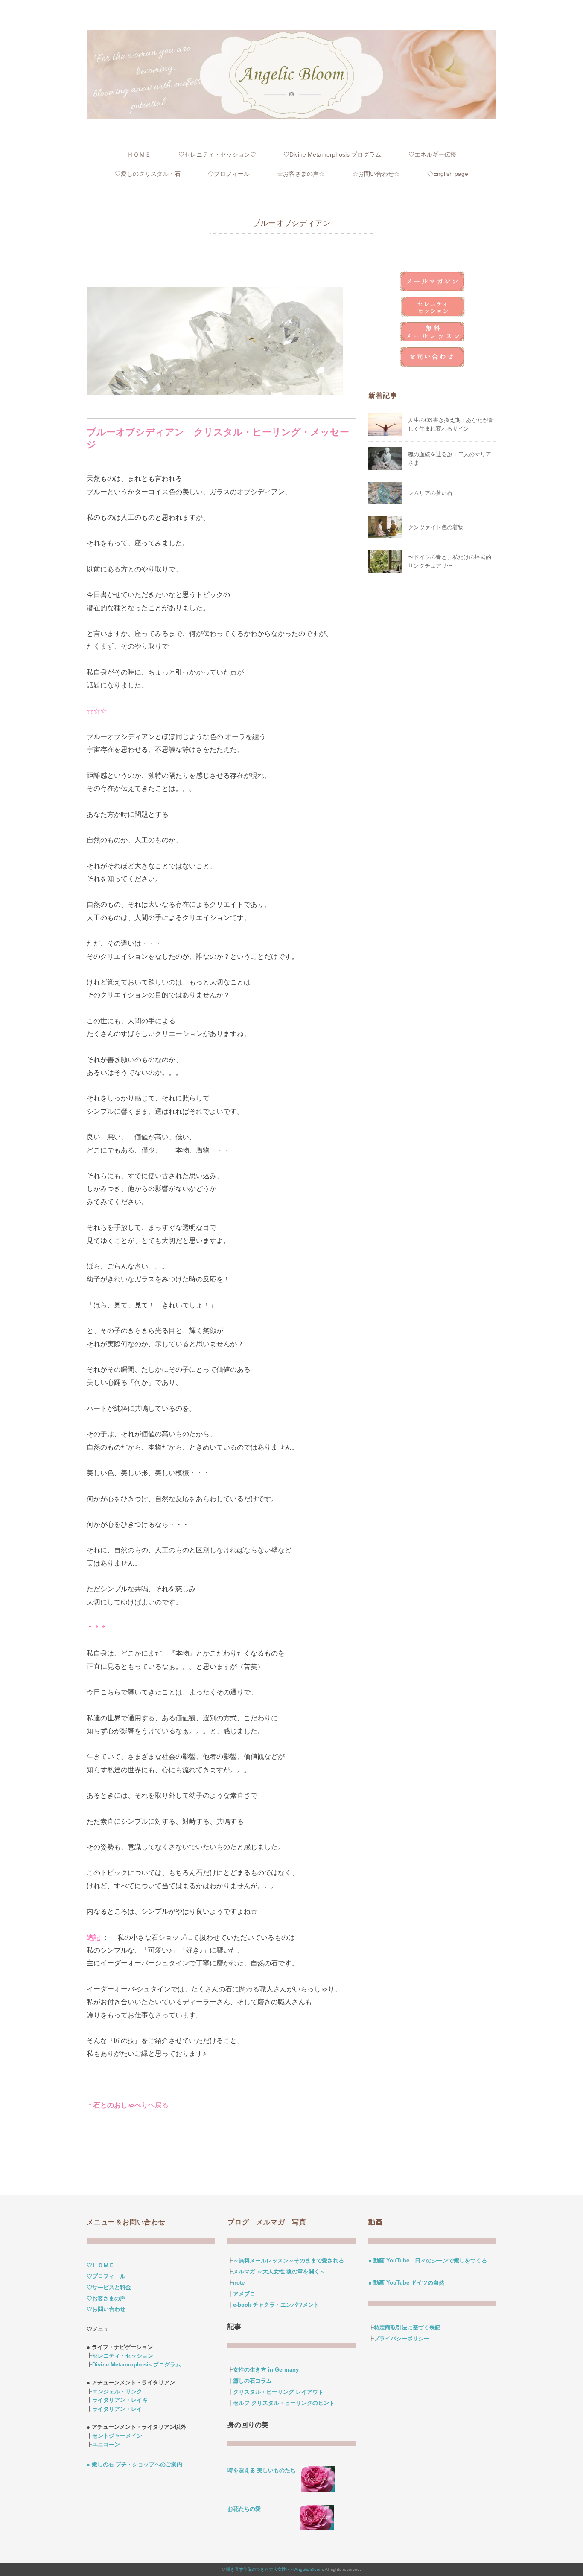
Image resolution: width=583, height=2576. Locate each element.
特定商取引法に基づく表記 (407, 2327)
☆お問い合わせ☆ (376, 174)
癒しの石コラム (252, 2381)
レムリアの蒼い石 (430, 493)
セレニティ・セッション (123, 2356)
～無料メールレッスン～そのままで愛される (289, 2260)
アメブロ (244, 2294)
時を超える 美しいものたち (264, 2470)
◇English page (448, 174)
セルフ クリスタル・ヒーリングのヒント (284, 2403)
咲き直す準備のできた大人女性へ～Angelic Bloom (274, 2569)
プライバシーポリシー (402, 2339)
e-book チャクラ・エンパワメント (276, 2305)
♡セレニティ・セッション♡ (217, 154)
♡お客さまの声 (106, 2298)
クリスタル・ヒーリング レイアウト (278, 2392)
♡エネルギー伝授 (432, 154)
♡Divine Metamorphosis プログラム (332, 154)
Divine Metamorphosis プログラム (137, 2365)
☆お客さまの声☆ (301, 174)
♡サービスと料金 (109, 2287)
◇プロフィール (229, 174)
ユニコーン (106, 2444)
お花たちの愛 (244, 2509)
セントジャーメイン (117, 2436)
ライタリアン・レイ (117, 2409)
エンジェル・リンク (117, 2391)
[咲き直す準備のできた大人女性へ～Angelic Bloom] (291, 35)
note (239, 2283)
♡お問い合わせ (106, 2309)
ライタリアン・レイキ (120, 2400)
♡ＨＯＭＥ (101, 2265)
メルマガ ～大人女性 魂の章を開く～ (279, 2272)
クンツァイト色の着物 (436, 527)
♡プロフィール (106, 2276)
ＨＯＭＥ (139, 154)
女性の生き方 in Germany (266, 2370)
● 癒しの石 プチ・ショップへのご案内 (134, 2464)
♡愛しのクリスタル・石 (148, 174)
